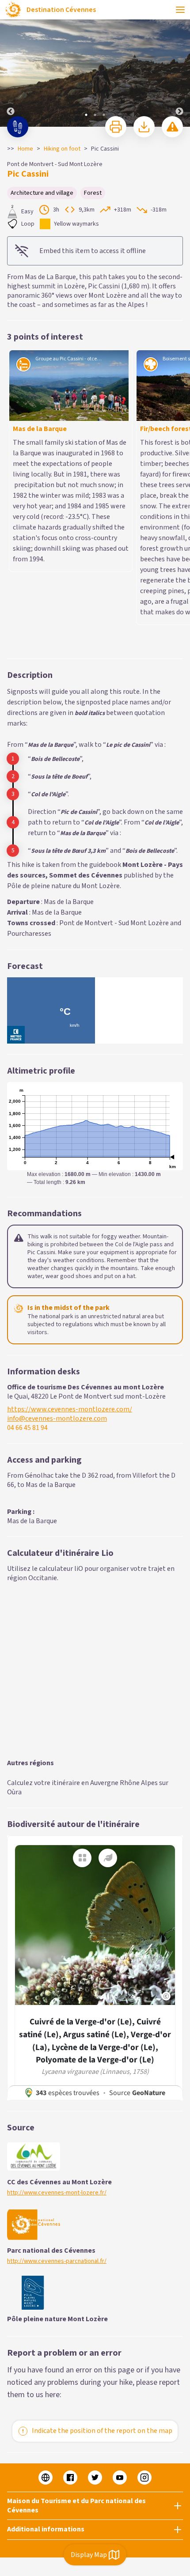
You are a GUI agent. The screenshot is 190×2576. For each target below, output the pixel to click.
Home (25, 149)
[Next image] (179, 64)
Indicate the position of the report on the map (102, 2259)
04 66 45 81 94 (27, 1257)
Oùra (14, 1621)
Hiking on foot (62, 149)
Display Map (89, 2555)
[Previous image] (11, 64)
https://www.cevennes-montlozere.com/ (70, 1238)
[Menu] (180, 10)
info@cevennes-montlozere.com (57, 1247)
